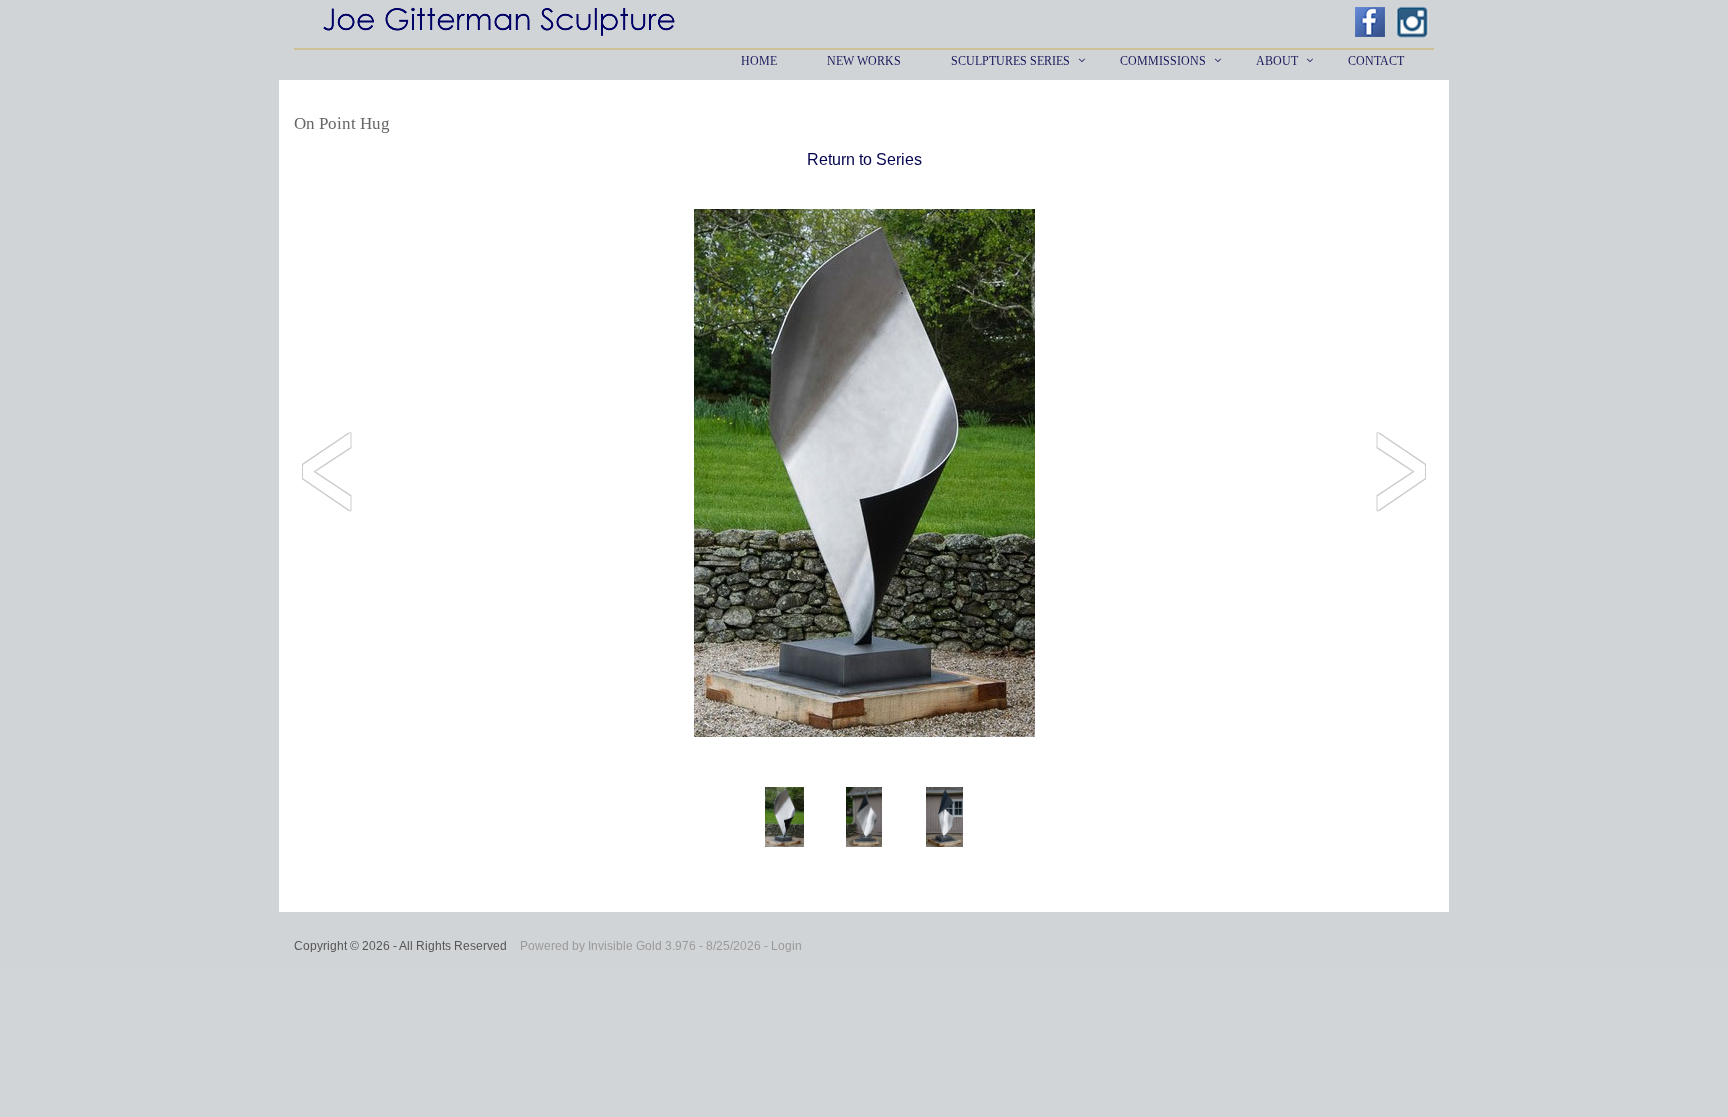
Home (759, 61)
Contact (1376, 61)
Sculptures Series (1010, 61)
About (1277, 61)
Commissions (1163, 61)
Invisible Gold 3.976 (643, 946)
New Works (864, 61)
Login (786, 946)
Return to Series (864, 159)
